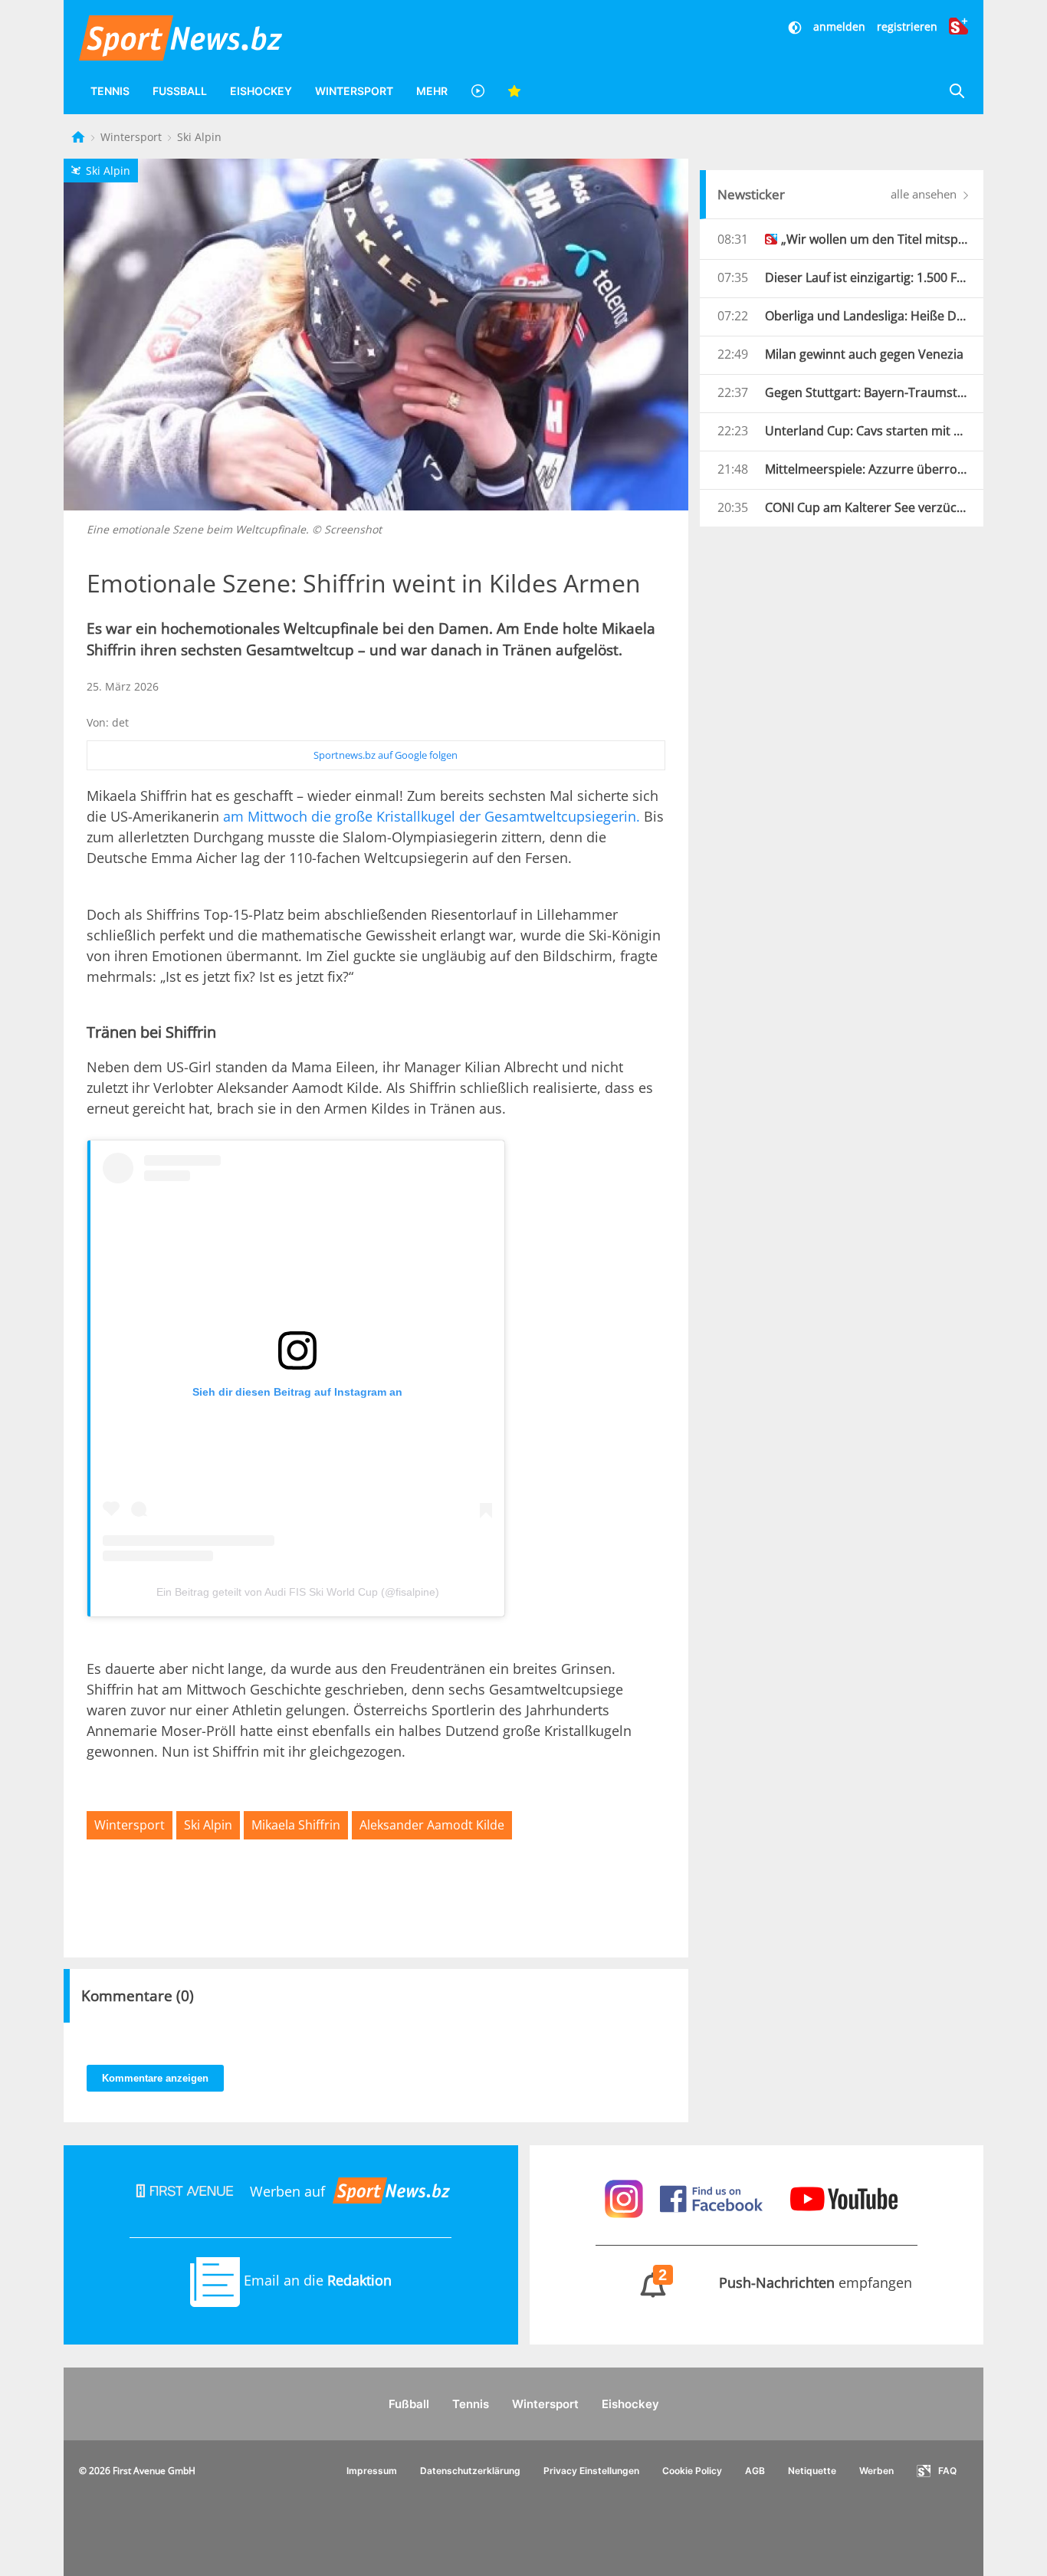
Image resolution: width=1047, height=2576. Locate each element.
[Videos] (478, 91)
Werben (876, 2471)
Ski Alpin (199, 137)
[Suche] (957, 91)
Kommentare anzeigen (155, 2078)
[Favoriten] (514, 91)
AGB (755, 2471)
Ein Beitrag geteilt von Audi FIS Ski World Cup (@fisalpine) (298, 1592)
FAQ (947, 2471)
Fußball (180, 91)
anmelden (839, 26)
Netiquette (812, 2471)
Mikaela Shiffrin (296, 1825)
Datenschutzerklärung (470, 2471)
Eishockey (261, 91)
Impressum (372, 2471)
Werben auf (287, 2191)
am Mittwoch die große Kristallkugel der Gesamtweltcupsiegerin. (432, 816)
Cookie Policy (692, 2471)
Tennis (110, 91)
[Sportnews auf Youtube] (844, 2197)
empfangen (786, 2282)
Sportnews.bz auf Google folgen (386, 755)
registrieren (907, 26)
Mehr (432, 91)
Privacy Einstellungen (591, 2471)
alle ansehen (925, 194)
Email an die (316, 2280)
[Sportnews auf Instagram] (626, 2197)
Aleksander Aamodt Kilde (432, 1825)
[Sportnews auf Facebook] (713, 2197)
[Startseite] (80, 137)
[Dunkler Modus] (796, 26)
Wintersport (354, 91)
